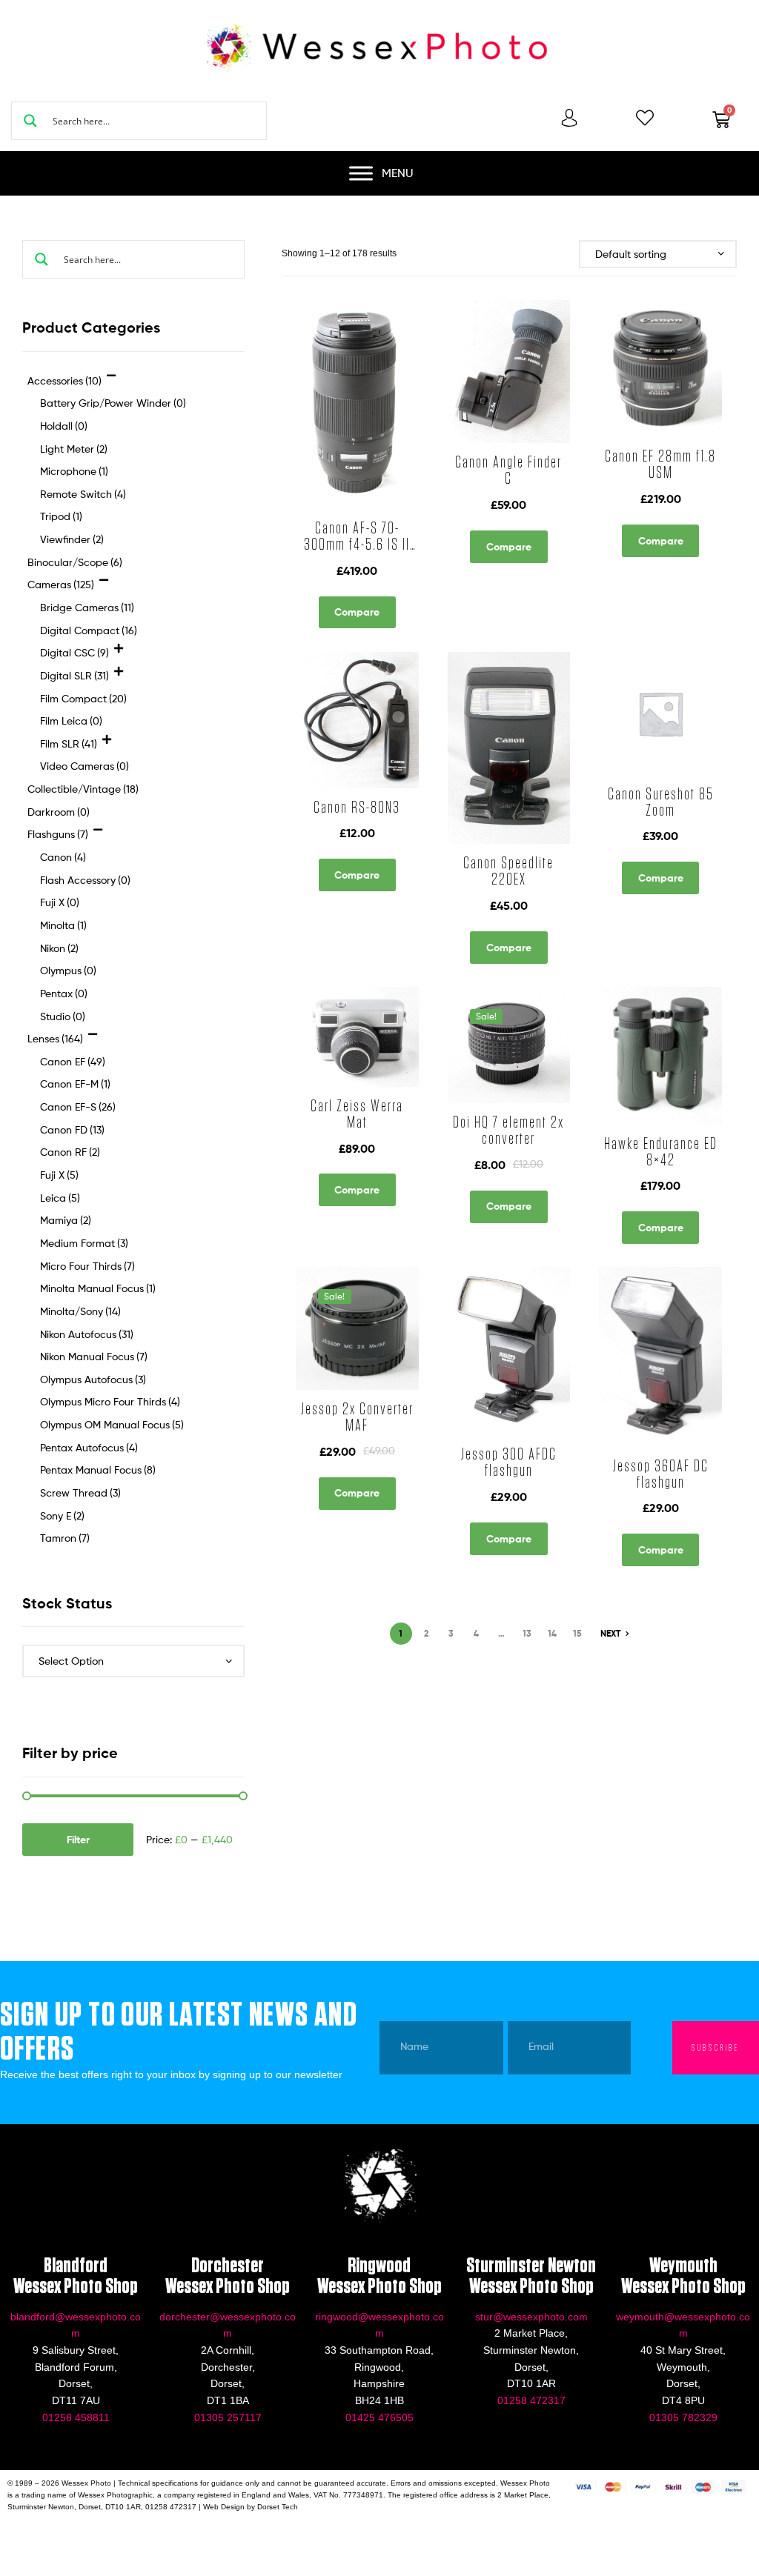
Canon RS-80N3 (357, 808)
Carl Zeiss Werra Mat (357, 1114)
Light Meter (74, 449)
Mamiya (66, 1220)
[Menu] (361, 173)
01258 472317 (531, 2400)
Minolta (63, 925)
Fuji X (60, 902)
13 (527, 1633)
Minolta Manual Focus (98, 1288)
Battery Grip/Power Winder (113, 403)
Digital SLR (74, 675)
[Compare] (350, 433)
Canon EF (328, 485)
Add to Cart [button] (388, 507)
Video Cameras (84, 766)
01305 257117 (228, 2417)
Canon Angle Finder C (508, 470)
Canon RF (70, 1152)
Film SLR (69, 743)
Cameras (627, 828)
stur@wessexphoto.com (531, 2317)
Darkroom (59, 812)
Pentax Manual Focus (98, 1470)
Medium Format (84, 1243)
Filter (78, 1840)
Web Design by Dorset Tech (251, 2507)
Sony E (62, 1515)
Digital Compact (89, 630)
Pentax (64, 993)
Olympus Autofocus (93, 1379)
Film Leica (71, 720)
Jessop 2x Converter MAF (357, 1417)
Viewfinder (72, 539)
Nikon (59, 948)
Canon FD (72, 1129)
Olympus (68, 970)
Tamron (65, 1538)
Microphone (74, 471)
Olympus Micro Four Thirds (110, 1401)
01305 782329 (683, 2417)
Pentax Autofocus (89, 1447)
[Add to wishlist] (314, 433)
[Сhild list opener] (112, 380)
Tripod (61, 516)
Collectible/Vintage (346, 1152)
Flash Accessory (85, 880)
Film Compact (83, 698)
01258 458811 (76, 2417)
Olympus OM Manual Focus (112, 1424)
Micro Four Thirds (87, 1266)
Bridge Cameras (87, 607)
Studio (63, 1016)
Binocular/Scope (634, 1135)
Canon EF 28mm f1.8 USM (660, 465)
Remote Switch (83, 494)
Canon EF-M (75, 1084)
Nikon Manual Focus (94, 1356)
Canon (462, 828)
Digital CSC (74, 652)
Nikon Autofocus (87, 1334)
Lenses (344, 501)
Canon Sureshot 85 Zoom (661, 802)
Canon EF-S (78, 1106)
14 (552, 1633)
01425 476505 (379, 2417)
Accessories (494, 485)
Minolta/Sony (80, 1311)
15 (577, 1633)
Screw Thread (80, 1492)
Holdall (64, 426)
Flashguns (503, 828)
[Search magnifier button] (30, 121)
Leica (60, 1198)
